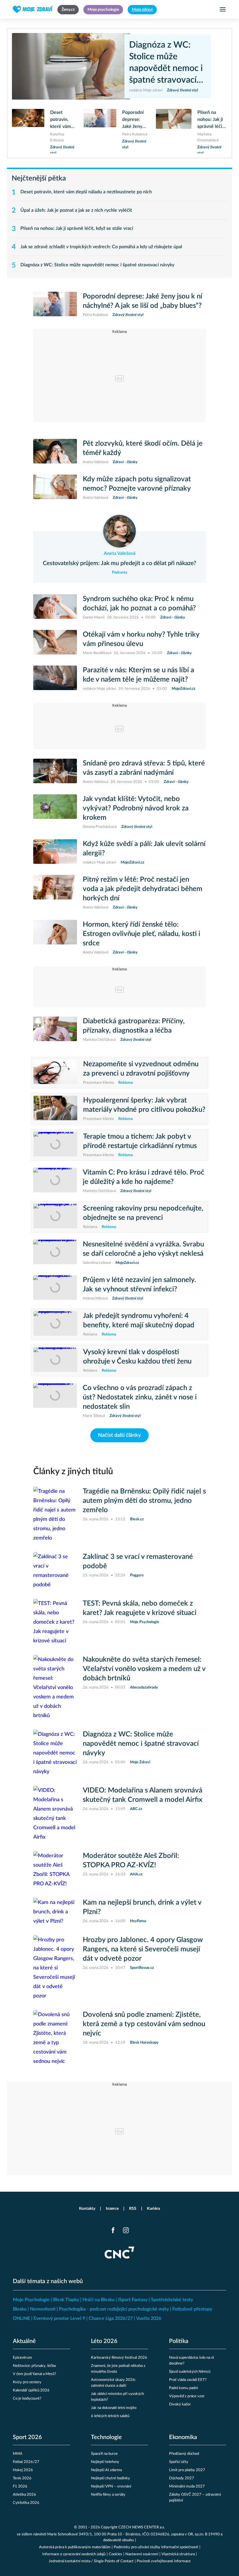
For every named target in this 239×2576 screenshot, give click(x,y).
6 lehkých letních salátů (110, 2416)
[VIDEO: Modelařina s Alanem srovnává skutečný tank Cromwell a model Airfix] (55, 1814)
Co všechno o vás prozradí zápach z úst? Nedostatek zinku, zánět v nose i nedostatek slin (140, 1397)
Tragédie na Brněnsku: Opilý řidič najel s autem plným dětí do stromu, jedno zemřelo (144, 1501)
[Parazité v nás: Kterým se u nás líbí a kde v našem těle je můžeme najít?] (55, 679)
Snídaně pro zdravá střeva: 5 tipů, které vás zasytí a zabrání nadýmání (144, 768)
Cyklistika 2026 (26, 2503)
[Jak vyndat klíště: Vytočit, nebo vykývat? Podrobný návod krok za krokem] (55, 812)
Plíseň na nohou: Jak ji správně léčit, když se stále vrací (211, 120)
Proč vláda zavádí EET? (188, 2380)
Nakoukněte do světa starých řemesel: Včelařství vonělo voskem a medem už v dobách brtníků (144, 1669)
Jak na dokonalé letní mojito (114, 2408)
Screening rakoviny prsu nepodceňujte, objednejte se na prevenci (143, 1213)
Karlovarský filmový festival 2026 (119, 2358)
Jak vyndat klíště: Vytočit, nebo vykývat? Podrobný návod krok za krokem (136, 808)
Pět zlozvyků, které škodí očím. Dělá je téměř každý (143, 448)
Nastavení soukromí (142, 2554)
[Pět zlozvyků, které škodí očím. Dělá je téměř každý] (55, 452)
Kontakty (87, 2209)
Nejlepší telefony (105, 2462)
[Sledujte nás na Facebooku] (113, 2230)
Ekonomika (183, 2437)
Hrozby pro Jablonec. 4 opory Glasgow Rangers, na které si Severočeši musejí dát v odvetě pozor (143, 1949)
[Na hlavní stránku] (33, 9)
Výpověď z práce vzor (187, 2396)
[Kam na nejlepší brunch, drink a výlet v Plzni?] (55, 1912)
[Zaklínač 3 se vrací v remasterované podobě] (55, 1571)
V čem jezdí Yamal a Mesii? (35, 2374)
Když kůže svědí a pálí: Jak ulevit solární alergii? (144, 849)
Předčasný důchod (184, 2454)
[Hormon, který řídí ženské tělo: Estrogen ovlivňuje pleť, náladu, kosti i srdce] (55, 938)
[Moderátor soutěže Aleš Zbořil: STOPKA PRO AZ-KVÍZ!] (55, 1870)
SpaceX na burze (104, 2454)
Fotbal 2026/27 (26, 2462)
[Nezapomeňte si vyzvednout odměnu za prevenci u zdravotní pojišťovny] (55, 1073)
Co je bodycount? (27, 2399)
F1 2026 (20, 2486)
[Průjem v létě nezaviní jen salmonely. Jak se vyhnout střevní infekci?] (55, 1288)
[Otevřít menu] (223, 9)
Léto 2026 (104, 2341)
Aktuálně (24, 2341)
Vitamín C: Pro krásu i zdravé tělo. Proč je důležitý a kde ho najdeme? (144, 1177)
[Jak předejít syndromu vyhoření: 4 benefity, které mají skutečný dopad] (55, 1324)
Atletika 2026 (24, 2495)
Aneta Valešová (120, 553)
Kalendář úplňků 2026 (31, 2390)
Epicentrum (22, 2358)
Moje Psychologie (31, 2300)
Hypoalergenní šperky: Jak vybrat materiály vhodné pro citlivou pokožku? (144, 1105)
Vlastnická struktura (178, 2554)
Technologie (106, 2437)
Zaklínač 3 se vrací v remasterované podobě (138, 1561)
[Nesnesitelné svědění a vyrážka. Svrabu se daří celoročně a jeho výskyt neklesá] (55, 1253)
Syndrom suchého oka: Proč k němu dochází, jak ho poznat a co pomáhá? (139, 604)
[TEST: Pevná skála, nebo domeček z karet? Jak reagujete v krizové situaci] (55, 1622)
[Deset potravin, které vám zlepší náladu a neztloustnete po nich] (28, 131)
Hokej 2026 (23, 2470)
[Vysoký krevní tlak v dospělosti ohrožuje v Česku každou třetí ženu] (55, 1361)
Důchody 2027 (182, 2478)
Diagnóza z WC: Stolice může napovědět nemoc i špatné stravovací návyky (166, 63)
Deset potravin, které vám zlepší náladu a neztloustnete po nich (63, 120)
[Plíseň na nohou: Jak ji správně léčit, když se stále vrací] (174, 131)
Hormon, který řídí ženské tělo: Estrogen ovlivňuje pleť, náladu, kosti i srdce (142, 934)
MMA (18, 2454)
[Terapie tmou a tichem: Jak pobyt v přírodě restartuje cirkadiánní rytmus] (55, 1145)
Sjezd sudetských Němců (190, 2372)
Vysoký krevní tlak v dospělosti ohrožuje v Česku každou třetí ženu (137, 1357)
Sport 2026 (27, 2437)
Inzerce (112, 2209)
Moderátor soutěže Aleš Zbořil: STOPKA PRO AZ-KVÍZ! (131, 1861)
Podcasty (120, 573)
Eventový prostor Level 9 (59, 2318)
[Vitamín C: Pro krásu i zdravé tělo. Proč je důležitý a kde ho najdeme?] (55, 1181)
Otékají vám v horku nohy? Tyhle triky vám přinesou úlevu (141, 639)
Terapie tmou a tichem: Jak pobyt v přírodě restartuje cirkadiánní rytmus (140, 1141)
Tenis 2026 (22, 2478)
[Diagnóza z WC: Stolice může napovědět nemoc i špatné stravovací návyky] (71, 66)
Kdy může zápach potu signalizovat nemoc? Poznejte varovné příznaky (137, 484)
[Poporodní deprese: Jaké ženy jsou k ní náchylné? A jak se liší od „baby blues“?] (100, 128)
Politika (179, 2341)
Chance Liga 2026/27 (111, 2318)
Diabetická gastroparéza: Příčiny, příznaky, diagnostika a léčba (134, 1026)
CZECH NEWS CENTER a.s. (142, 2527)
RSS (133, 2209)
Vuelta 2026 (149, 2318)
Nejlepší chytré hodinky (110, 2478)
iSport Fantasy (133, 2300)
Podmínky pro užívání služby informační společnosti (156, 2547)
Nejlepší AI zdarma (106, 2470)
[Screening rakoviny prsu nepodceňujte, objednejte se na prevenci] (55, 1217)
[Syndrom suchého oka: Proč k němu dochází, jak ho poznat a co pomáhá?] (55, 607)
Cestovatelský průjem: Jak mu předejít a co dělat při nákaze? (119, 563)
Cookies (115, 2554)
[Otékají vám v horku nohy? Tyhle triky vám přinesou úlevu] (55, 643)
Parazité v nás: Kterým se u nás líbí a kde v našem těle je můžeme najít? (138, 675)
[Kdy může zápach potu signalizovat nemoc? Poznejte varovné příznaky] (55, 488)
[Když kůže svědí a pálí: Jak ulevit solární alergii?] (55, 852)
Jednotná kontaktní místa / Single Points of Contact (91, 2561)
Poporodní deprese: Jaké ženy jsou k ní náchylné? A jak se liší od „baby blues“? (135, 120)
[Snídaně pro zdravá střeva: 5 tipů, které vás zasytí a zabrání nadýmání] (55, 772)
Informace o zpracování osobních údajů (74, 2554)
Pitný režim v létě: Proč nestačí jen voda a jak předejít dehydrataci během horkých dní (143, 889)
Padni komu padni (183, 2388)
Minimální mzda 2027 (187, 2486)
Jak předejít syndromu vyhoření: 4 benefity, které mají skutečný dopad (139, 1321)
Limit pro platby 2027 (187, 2470)
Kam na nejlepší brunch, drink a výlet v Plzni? (142, 1907)
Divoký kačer (180, 2404)
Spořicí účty (179, 2462)
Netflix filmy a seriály (108, 2495)
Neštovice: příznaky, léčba (34, 2366)
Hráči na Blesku (99, 2300)
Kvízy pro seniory (27, 2382)
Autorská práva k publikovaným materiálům (75, 2547)
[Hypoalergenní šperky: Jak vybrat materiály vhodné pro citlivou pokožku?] (55, 1109)
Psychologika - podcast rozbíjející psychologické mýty (114, 2309)
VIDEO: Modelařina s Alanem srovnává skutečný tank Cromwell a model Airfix (143, 1795)
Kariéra (153, 2209)
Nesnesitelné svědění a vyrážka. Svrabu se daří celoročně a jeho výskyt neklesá (143, 1249)
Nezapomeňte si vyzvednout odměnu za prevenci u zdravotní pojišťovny (141, 1069)
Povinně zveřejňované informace (164, 2561)
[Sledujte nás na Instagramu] (126, 2230)
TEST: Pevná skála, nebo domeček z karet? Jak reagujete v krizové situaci (140, 1608)
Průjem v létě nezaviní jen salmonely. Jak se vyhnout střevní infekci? (139, 1285)
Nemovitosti (43, 2309)
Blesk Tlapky (66, 2300)
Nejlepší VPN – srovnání (111, 2486)
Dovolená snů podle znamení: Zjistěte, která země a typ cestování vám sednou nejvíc (144, 2024)
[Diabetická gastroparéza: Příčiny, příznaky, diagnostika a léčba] (55, 1030)
